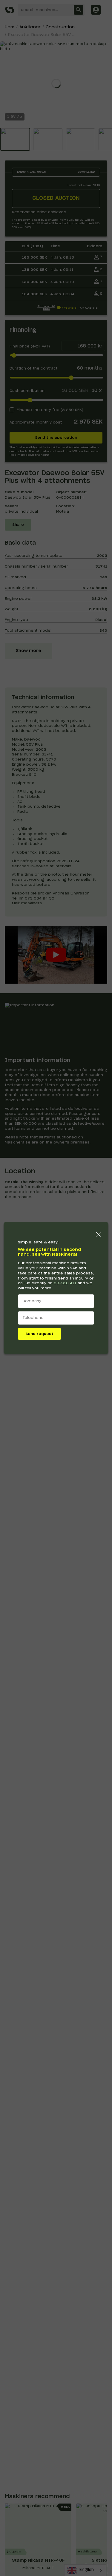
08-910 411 (65, 1283)
